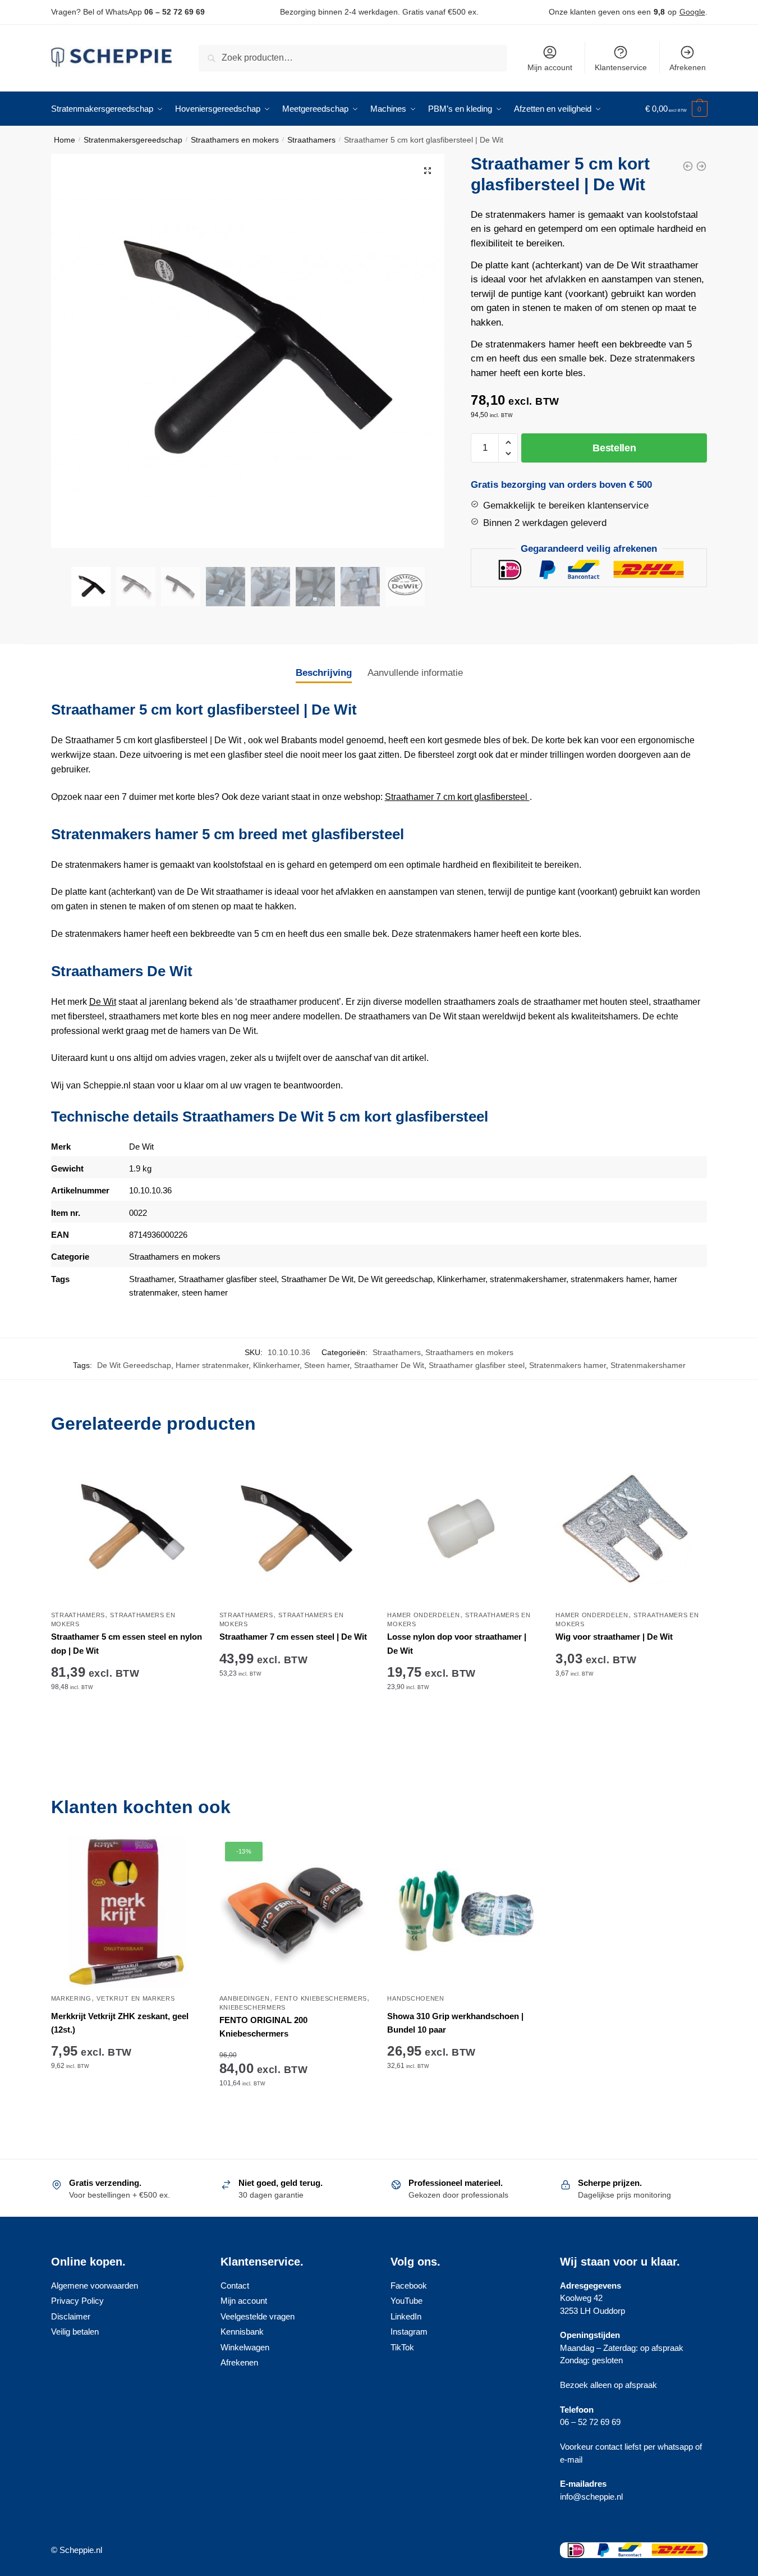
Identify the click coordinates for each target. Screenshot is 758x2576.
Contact (235, 2286)
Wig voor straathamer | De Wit (614, 1637)
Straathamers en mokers (235, 140)
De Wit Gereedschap (134, 1365)
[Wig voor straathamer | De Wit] (631, 1529)
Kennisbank (242, 2332)
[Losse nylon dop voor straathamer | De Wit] (463, 1529)
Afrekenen (688, 67)
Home (65, 140)
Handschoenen (415, 1998)
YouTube (406, 2301)
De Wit (103, 1002)
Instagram (409, 2332)
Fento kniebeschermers (321, 1998)
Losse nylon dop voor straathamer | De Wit (457, 1643)
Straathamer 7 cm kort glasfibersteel (457, 797)
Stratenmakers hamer (568, 1365)
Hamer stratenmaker (212, 1365)
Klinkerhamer (461, 1279)
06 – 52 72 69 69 (174, 12)
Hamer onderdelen (423, 1615)
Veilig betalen (75, 2332)
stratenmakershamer (528, 1279)
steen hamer (205, 1292)
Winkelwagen (245, 2347)
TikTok (402, 2347)
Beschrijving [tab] (324, 673)
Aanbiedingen (245, 1998)
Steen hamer (327, 1365)
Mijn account (550, 67)
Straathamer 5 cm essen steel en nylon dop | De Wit (127, 1643)
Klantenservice (621, 67)
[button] (428, 171)
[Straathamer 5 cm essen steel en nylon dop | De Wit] (127, 1529)
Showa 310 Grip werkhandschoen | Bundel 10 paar (455, 2023)
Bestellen (614, 448)
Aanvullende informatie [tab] (415, 673)
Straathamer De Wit (317, 1279)
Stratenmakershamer (648, 1365)
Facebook (409, 2286)
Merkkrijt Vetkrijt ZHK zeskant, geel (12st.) (120, 2023)
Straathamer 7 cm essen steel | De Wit (293, 1637)
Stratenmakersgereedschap (133, 140)
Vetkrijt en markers (135, 1998)
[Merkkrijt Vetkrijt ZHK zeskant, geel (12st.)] (127, 1912)
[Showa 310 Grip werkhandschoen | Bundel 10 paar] (463, 1912)
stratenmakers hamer (610, 1279)
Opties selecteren (463, 2118)
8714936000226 (158, 1235)
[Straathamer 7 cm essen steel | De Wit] (295, 1529)
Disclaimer (71, 2316)
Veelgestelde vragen (258, 2316)
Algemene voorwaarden (95, 2286)
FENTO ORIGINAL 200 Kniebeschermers (263, 2027)
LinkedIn (406, 2316)
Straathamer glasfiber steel (228, 1279)
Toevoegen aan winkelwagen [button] (127, 1722)
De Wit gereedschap (395, 1279)
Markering (71, 1998)
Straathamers (311, 140)
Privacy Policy (77, 2301)
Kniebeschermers (253, 2007)
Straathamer (151, 1279)
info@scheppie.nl (591, 2497)
